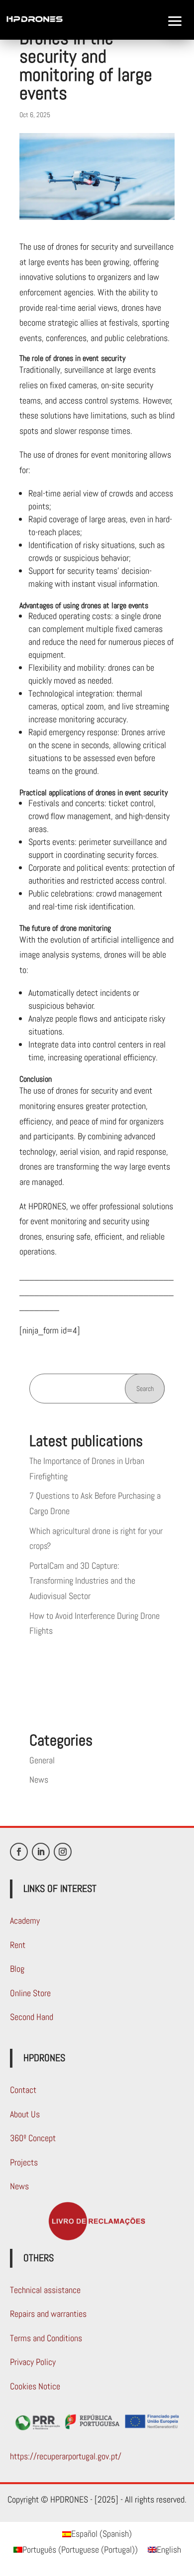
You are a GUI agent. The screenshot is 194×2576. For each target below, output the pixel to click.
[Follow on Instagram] (63, 1852)
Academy (25, 1920)
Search (145, 1389)
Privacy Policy (33, 2362)
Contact (23, 2090)
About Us (25, 2114)
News (39, 1779)
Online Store (30, 1993)
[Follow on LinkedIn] (41, 1852)
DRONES (21, 85)
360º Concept (33, 2138)
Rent (18, 1945)
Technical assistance (45, 2290)
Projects (24, 2162)
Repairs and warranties (48, 2314)
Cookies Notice (35, 2386)
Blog (17, 1969)
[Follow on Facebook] (19, 1852)
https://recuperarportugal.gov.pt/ (66, 2456)
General (42, 1760)
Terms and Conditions (46, 2338)
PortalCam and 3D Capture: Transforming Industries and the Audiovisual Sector (82, 1581)
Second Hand (32, 2017)
